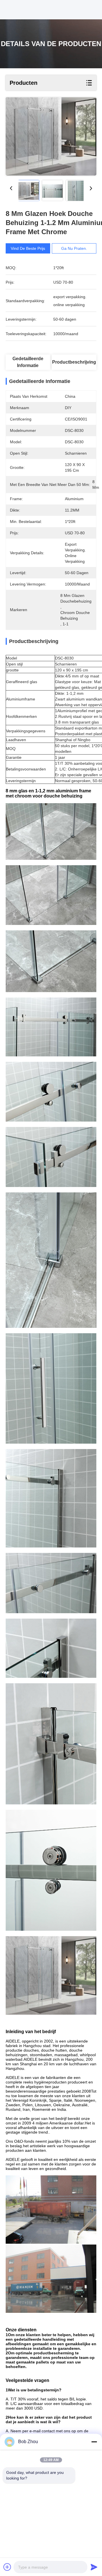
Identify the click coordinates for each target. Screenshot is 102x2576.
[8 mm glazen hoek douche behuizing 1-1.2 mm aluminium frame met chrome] (51, 136)
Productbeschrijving (74, 362)
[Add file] (7, 2567)
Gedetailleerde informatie (28, 362)
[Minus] (94, 2442)
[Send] (94, 2567)
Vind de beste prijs (28, 248)
